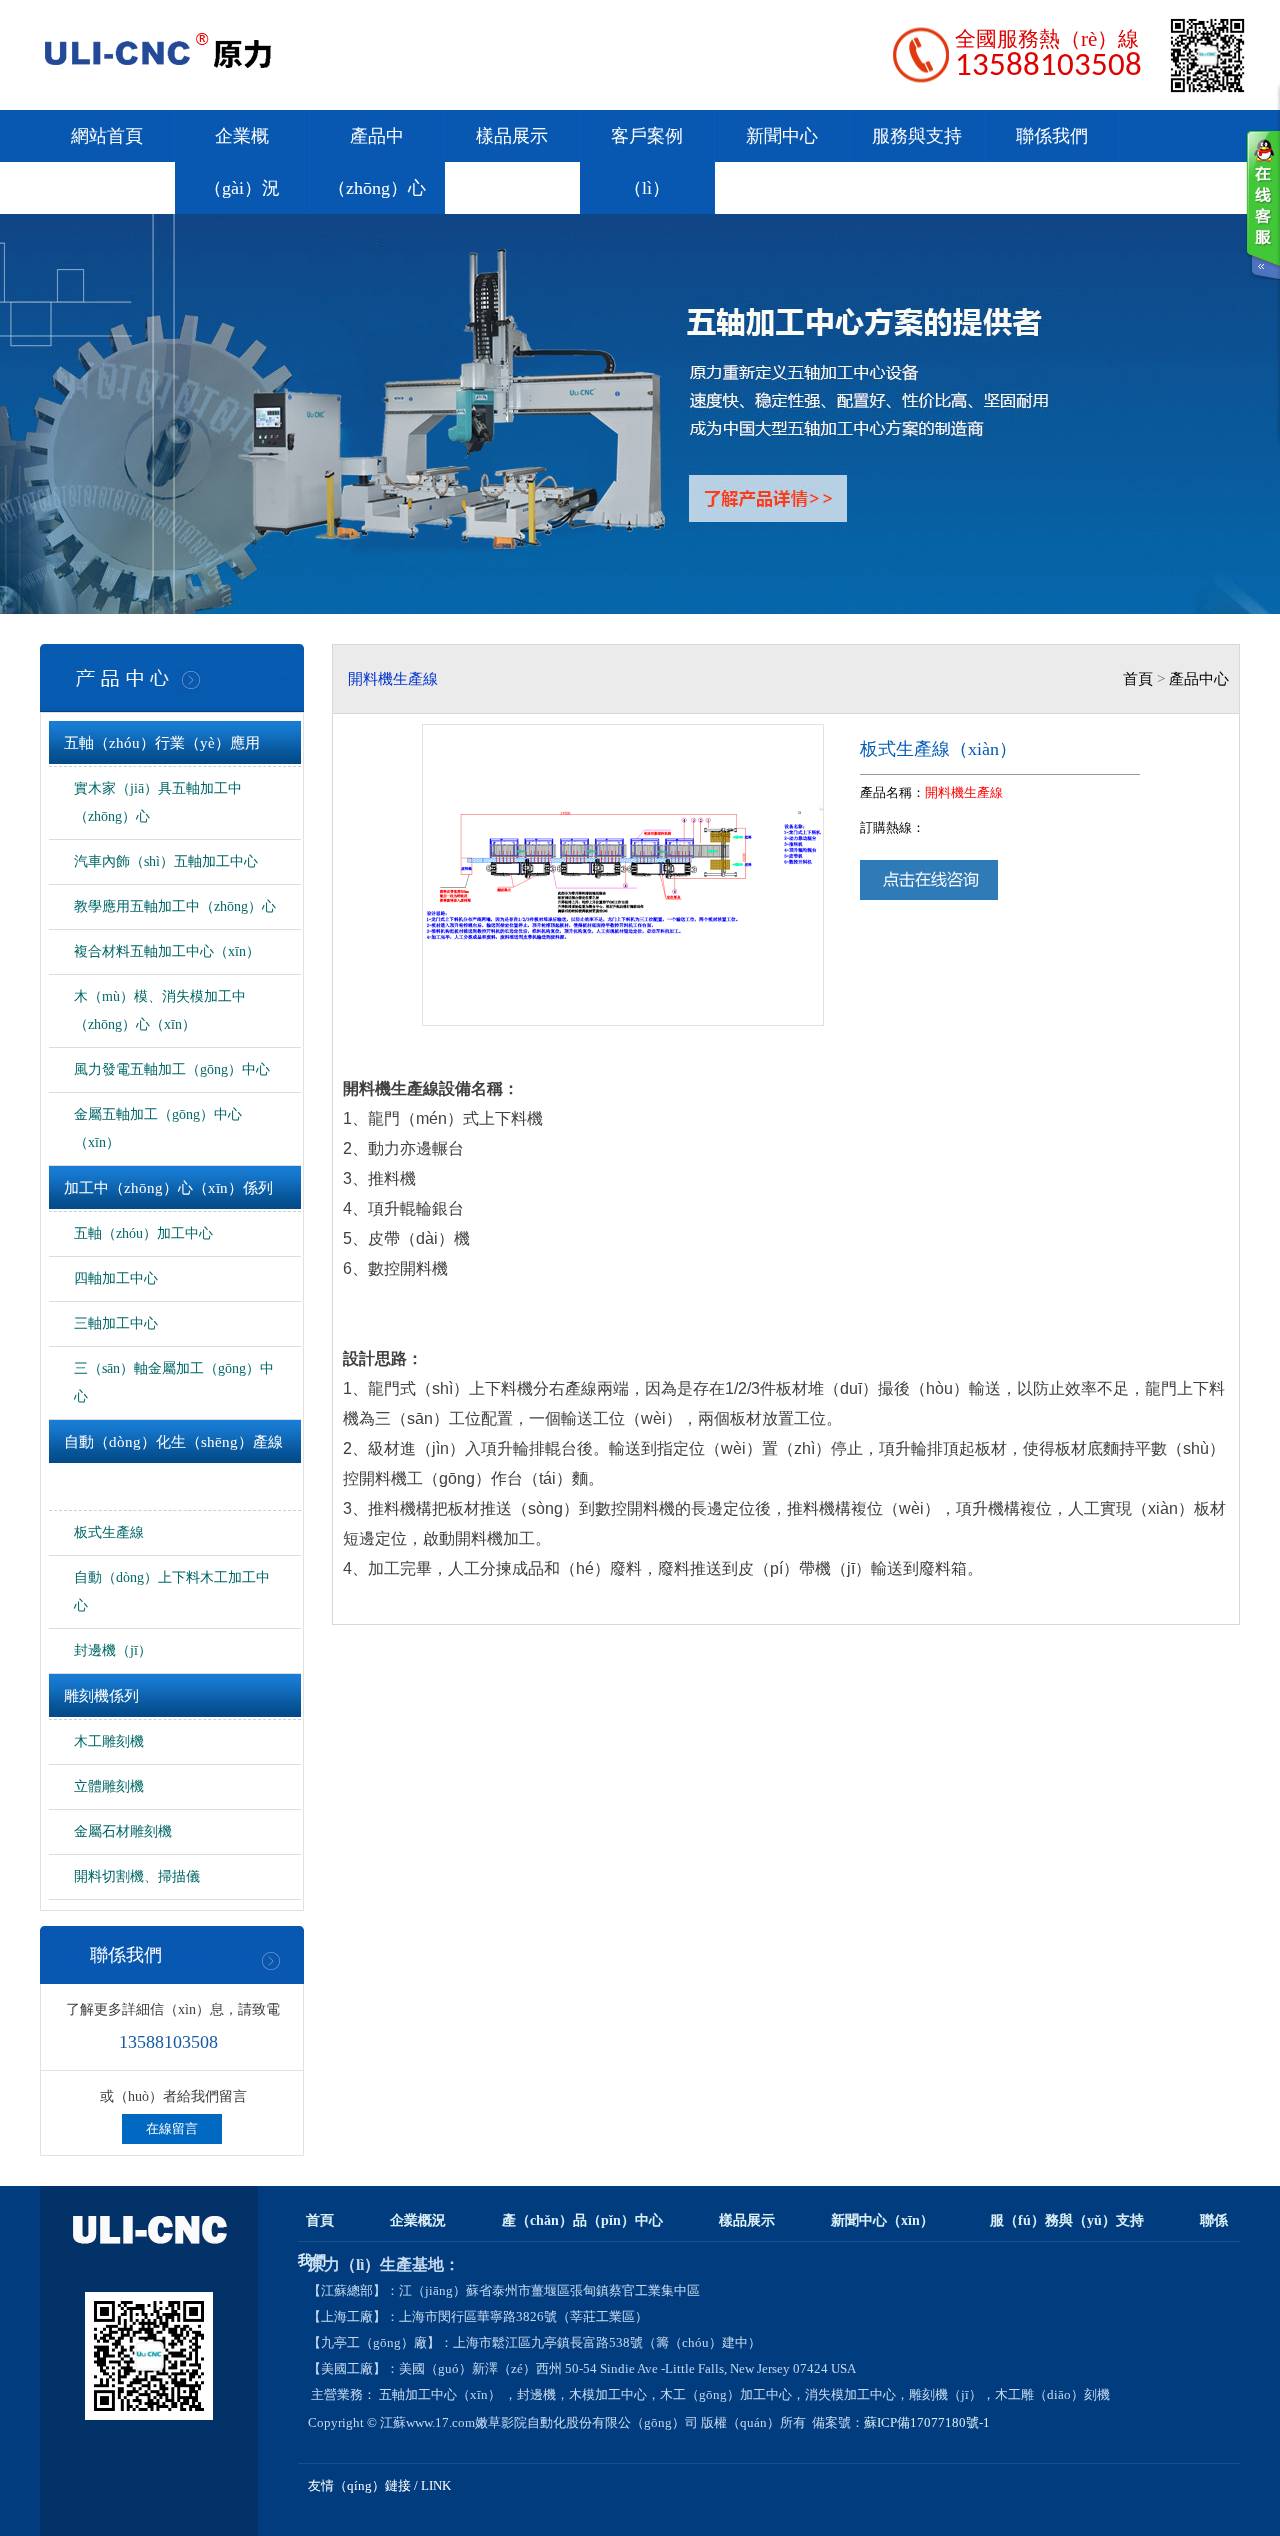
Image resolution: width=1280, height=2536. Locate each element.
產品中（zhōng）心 (377, 162)
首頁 (1138, 679)
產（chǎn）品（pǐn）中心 (582, 2220)
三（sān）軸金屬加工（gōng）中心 (174, 1382)
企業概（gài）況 (242, 162)
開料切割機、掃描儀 (137, 1876)
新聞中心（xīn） (882, 2220)
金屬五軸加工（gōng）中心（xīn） (158, 1128)
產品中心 (1199, 679)
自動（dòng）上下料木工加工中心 (172, 1591)
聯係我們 (1052, 136)
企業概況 (418, 2220)
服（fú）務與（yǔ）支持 (1067, 2220)
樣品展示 (512, 136)
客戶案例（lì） (647, 162)
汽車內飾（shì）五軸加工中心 (166, 861)
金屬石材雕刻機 (123, 1831)
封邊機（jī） (113, 1650)
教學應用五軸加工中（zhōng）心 (175, 906)
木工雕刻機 (109, 1741)
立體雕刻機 (109, 1786)
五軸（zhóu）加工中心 (143, 1233)
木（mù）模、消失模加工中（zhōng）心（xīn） (160, 1010)
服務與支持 (917, 136)
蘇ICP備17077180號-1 (928, 2422)
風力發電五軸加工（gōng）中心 (172, 1069)
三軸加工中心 (116, 1323)
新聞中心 (782, 136)
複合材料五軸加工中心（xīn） (167, 951)
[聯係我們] (1263, 205)
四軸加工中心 (116, 1278)
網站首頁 (107, 136)
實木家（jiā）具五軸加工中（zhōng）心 (158, 802)
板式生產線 (109, 1532)
